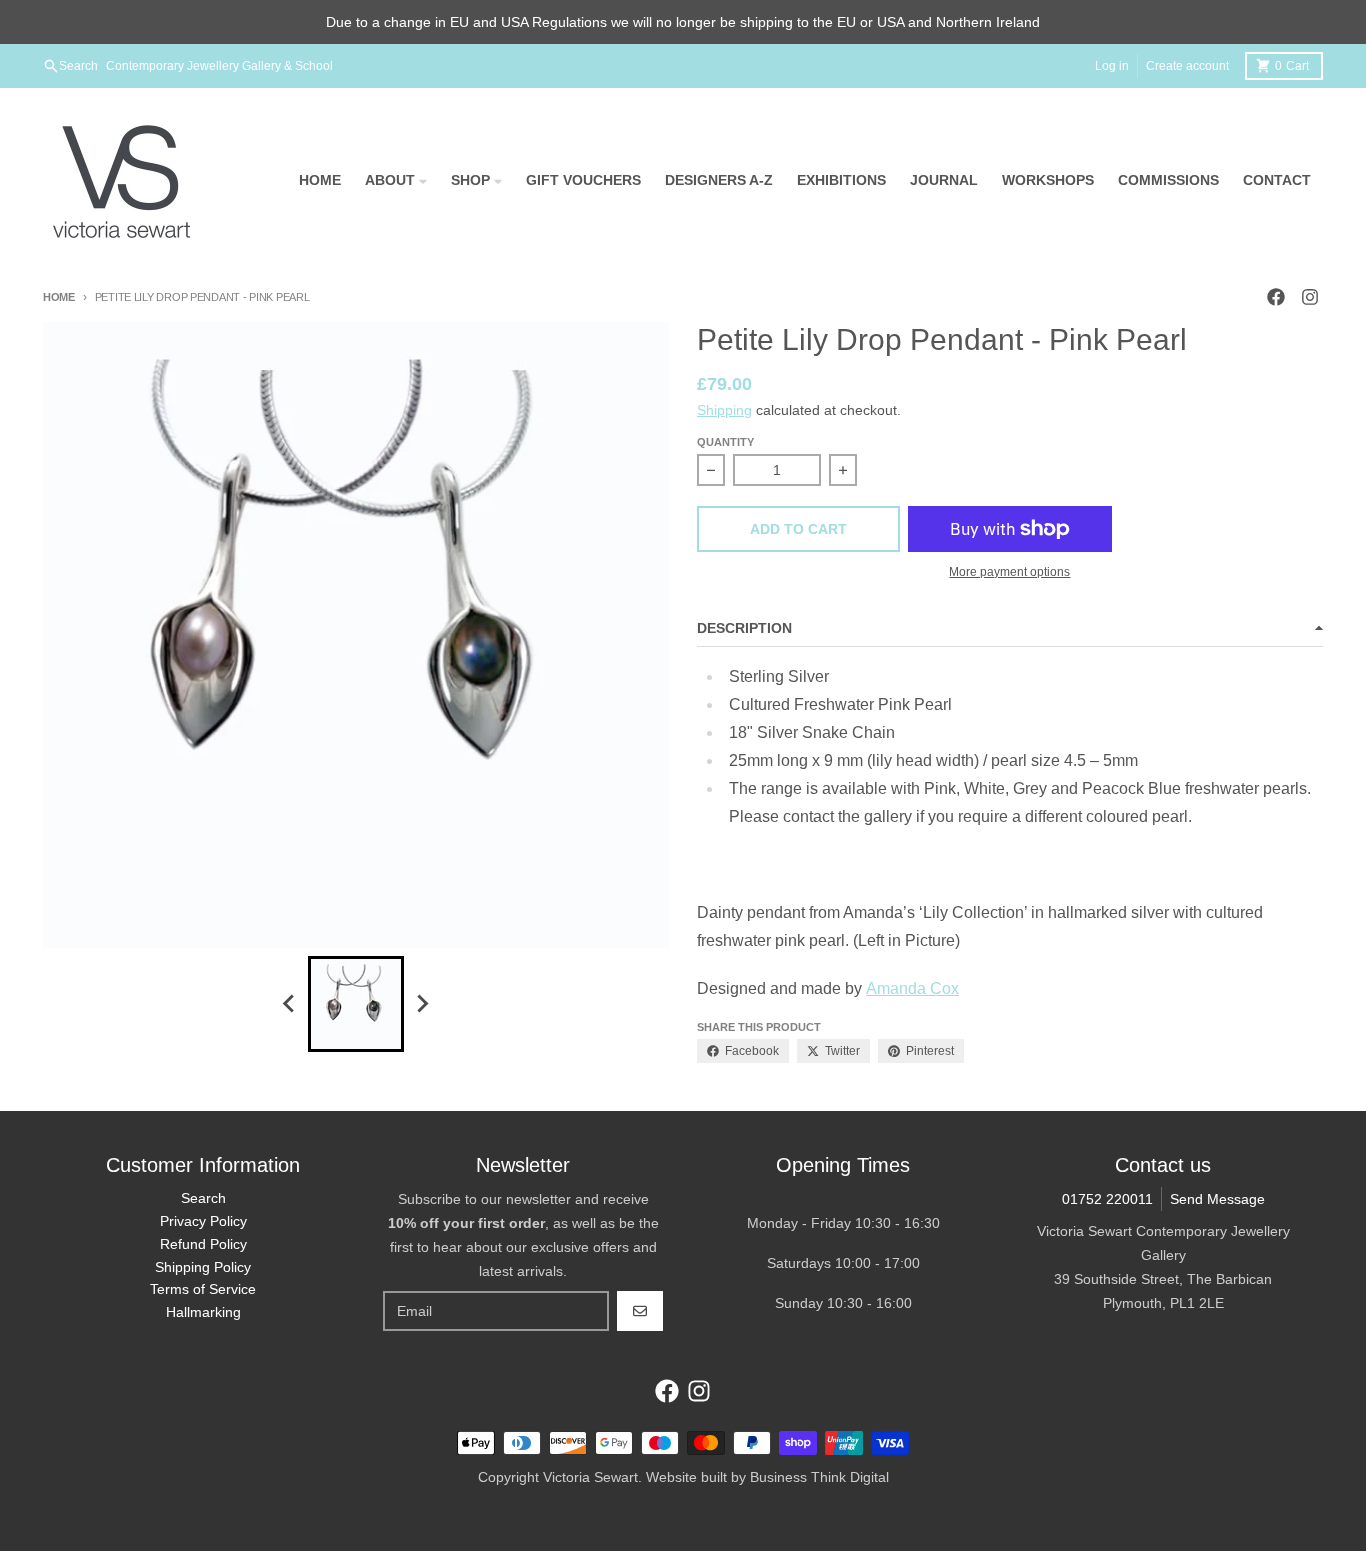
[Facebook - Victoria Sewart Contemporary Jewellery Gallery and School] (1276, 297)
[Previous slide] (290, 1004)
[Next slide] (422, 1004)
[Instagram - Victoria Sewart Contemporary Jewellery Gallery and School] (1310, 297)
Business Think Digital (819, 1477)
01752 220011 (1107, 1199)
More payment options (1009, 572)
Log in (1112, 66)
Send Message (1217, 1199)
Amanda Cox (912, 988)
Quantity (725, 442)
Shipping (724, 410)
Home (59, 297)
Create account (1187, 66)
